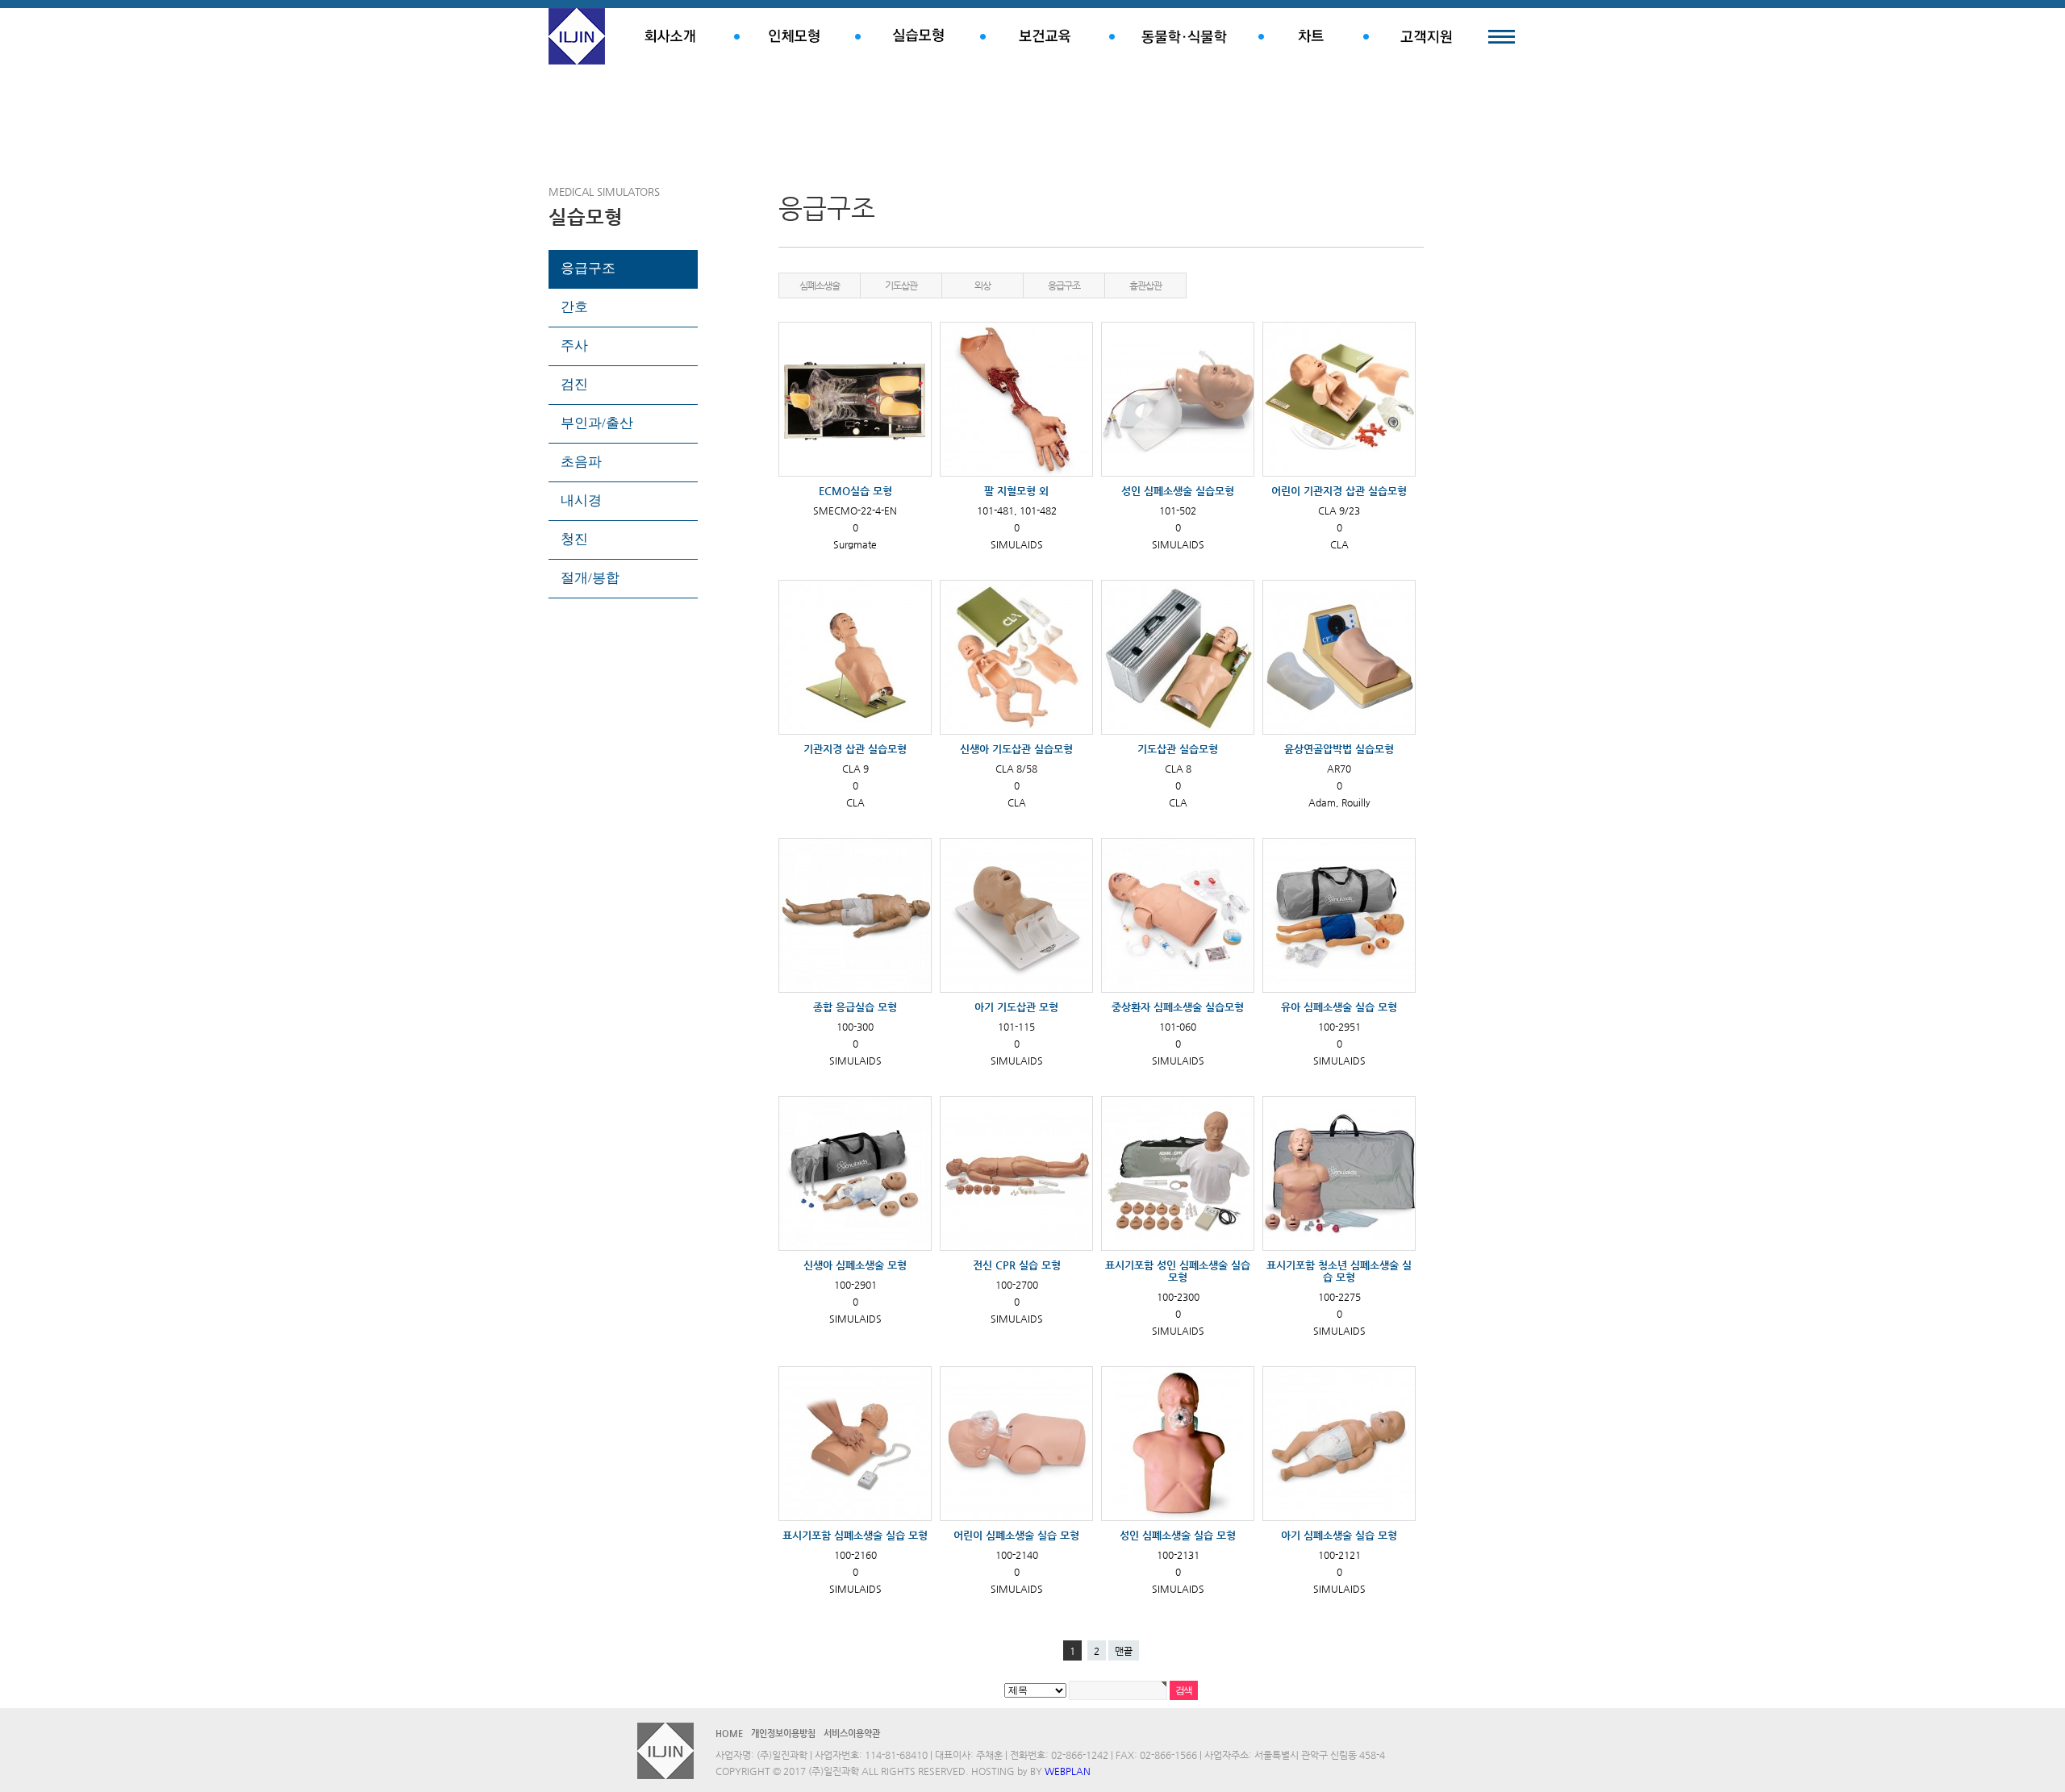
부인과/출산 (597, 423)
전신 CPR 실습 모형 (1017, 1265)
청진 (574, 539)
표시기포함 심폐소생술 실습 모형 (855, 1535)
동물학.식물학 (1184, 36)
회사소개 (670, 36)
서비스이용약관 (852, 1734)
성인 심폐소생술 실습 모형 (1178, 1535)
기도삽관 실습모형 (1178, 749)
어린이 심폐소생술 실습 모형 (1016, 1535)
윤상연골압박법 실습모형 (1339, 749)
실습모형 (918, 36)
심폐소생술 (819, 285)
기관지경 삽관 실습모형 (855, 749)
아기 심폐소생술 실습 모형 (1339, 1535)
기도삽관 (901, 285)
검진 (574, 384)
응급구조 (588, 268)
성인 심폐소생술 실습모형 (1178, 491)
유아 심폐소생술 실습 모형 (1339, 1007)
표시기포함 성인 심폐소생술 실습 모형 (1178, 1271)
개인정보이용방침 (783, 1734)
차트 (1311, 36)
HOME (729, 1734)
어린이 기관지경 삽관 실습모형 (1339, 491)
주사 (574, 346)
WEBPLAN (1068, 1771)
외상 (982, 285)
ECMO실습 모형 (855, 491)
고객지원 (1426, 36)
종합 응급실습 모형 (855, 1007)
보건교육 (1045, 36)
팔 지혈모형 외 (1016, 491)
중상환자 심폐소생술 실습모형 (1178, 1007)
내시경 (581, 500)
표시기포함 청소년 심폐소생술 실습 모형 (1339, 1271)
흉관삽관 (1145, 285)
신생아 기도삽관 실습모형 (1016, 749)
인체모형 (795, 36)
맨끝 (1124, 1651)
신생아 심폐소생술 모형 (855, 1265)
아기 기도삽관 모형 (1016, 1007)
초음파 (581, 462)
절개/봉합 (590, 578)
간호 (574, 307)
